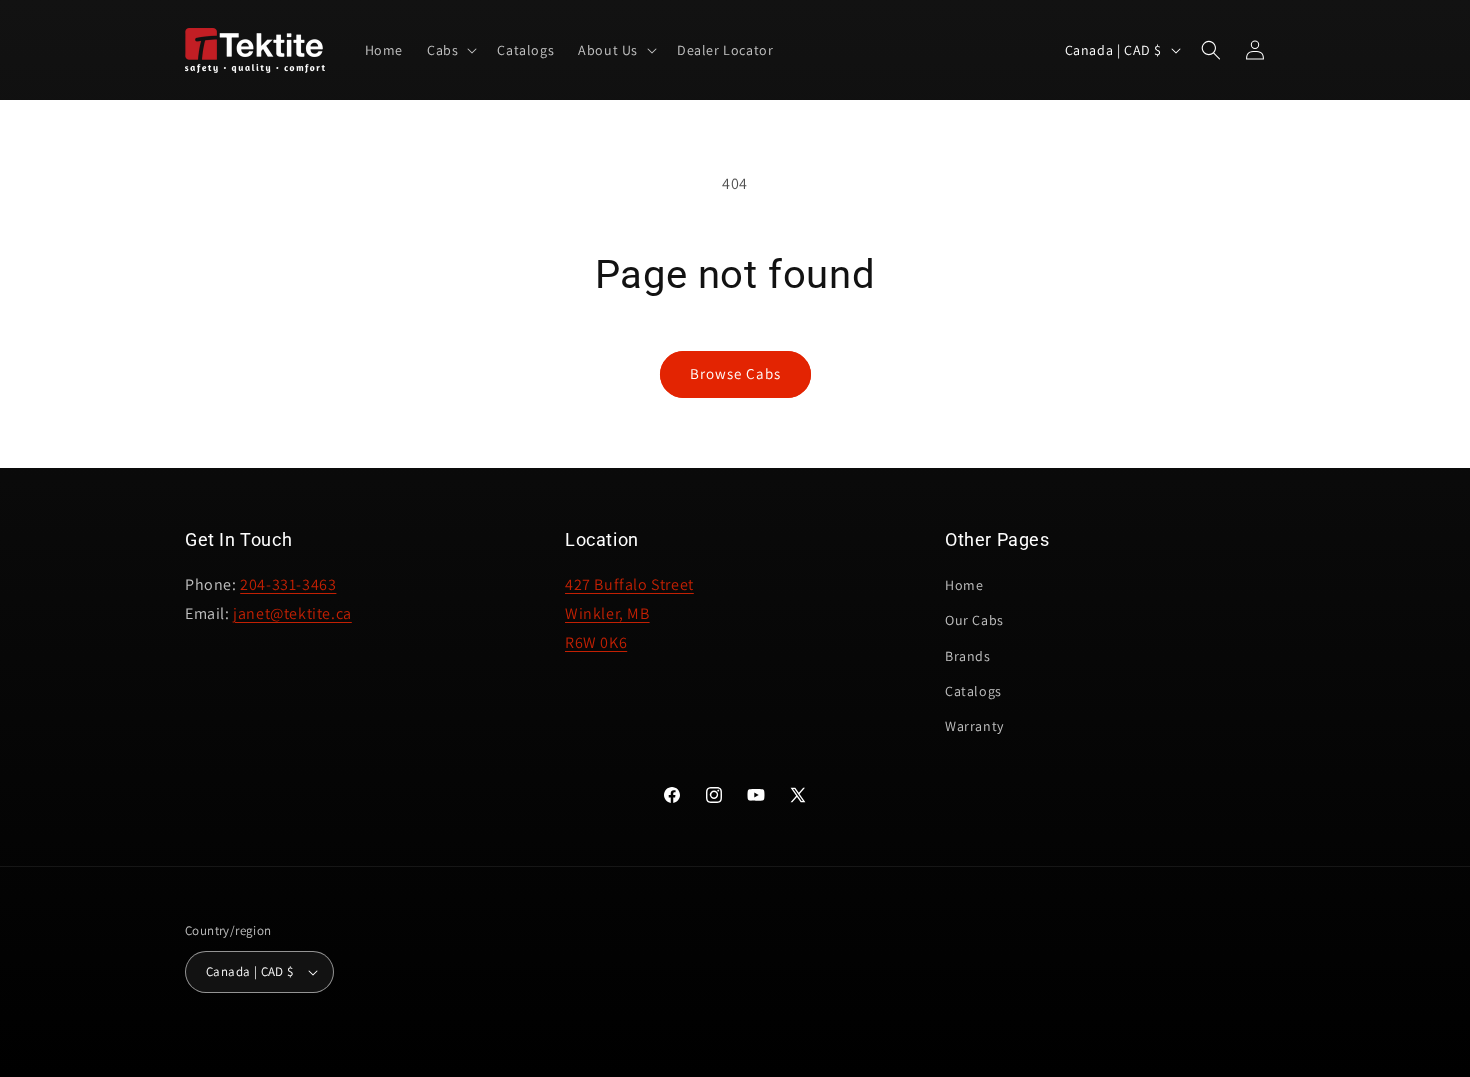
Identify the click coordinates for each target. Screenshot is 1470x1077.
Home (964, 585)
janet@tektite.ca (292, 613)
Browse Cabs (735, 373)
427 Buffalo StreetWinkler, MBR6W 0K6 (629, 613)
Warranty (974, 726)
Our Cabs (974, 620)
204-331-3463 (288, 584)
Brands (968, 656)
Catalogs (973, 691)
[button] (450, 50)
